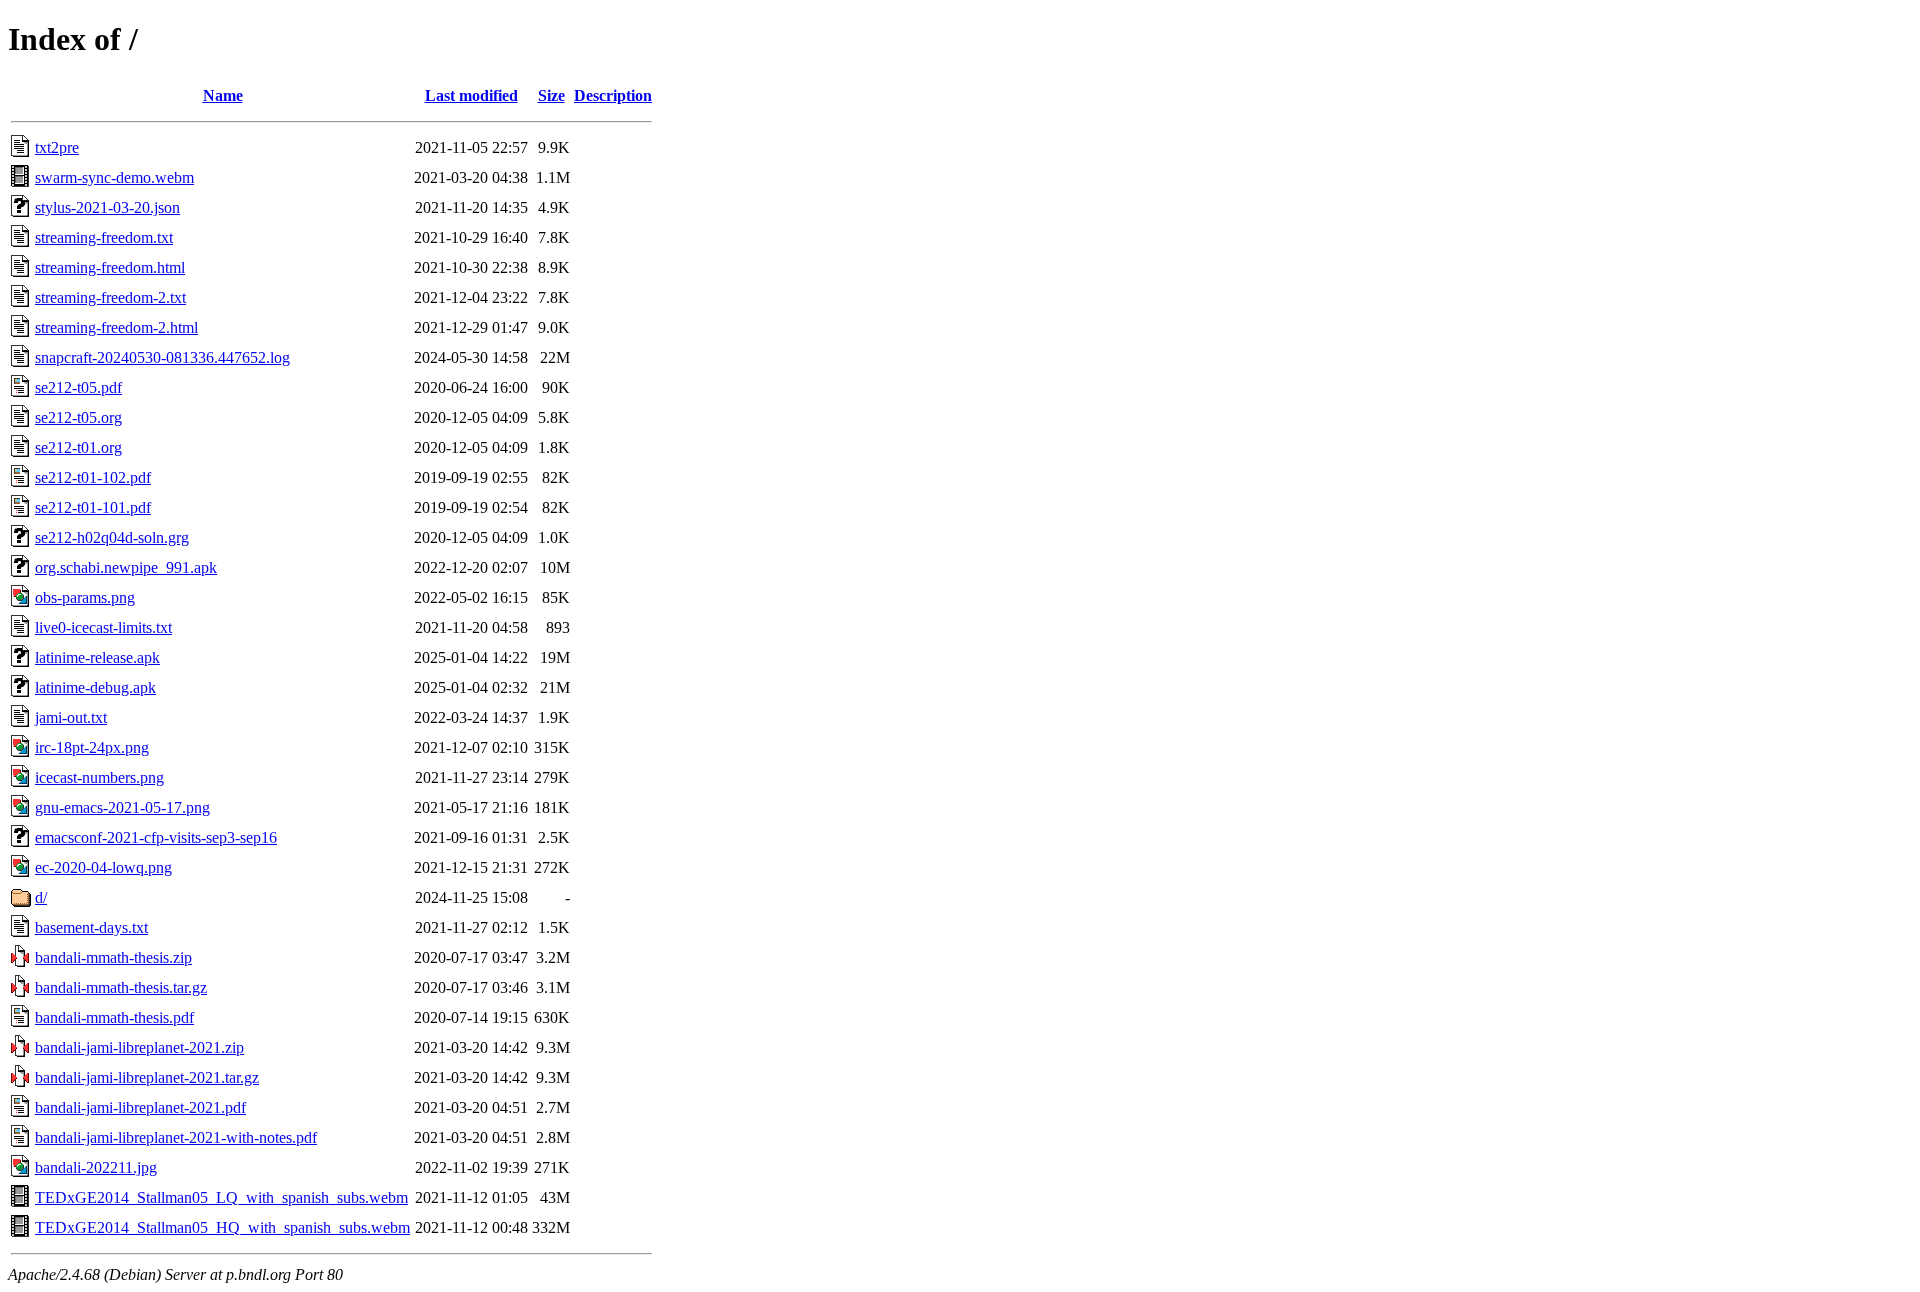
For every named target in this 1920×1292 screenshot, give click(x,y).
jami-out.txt (71, 717)
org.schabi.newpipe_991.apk (126, 567)
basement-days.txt (91, 927)
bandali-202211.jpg (96, 1167)
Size (551, 95)
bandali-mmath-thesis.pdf (114, 1017)
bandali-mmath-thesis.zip (113, 957)
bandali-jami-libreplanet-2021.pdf (140, 1107)
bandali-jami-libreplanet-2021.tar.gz (147, 1077)
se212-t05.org (78, 417)
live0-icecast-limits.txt (103, 627)
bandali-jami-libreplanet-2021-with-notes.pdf (176, 1137)
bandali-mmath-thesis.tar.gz (121, 987)
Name (223, 95)
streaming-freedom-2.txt (110, 297)
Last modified (471, 95)
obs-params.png (85, 597)
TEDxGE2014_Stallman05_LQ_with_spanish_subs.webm (221, 1197)
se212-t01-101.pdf (93, 507)
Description (613, 95)
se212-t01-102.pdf (93, 477)
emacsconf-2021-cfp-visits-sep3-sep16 (156, 837)
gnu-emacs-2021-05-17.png (122, 807)
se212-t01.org (78, 447)
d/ (41, 897)
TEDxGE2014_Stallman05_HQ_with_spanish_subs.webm (222, 1227)
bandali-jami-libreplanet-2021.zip (139, 1047)
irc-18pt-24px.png (92, 747)
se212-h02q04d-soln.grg (112, 537)
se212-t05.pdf (78, 387)
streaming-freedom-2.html (116, 327)
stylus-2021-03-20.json (107, 207)
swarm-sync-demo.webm (114, 177)
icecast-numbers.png (99, 777)
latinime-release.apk (97, 657)
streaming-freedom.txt (104, 237)
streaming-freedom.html (110, 267)
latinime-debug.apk (95, 687)
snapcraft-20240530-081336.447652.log (162, 357)
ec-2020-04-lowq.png (103, 867)
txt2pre (57, 147)
